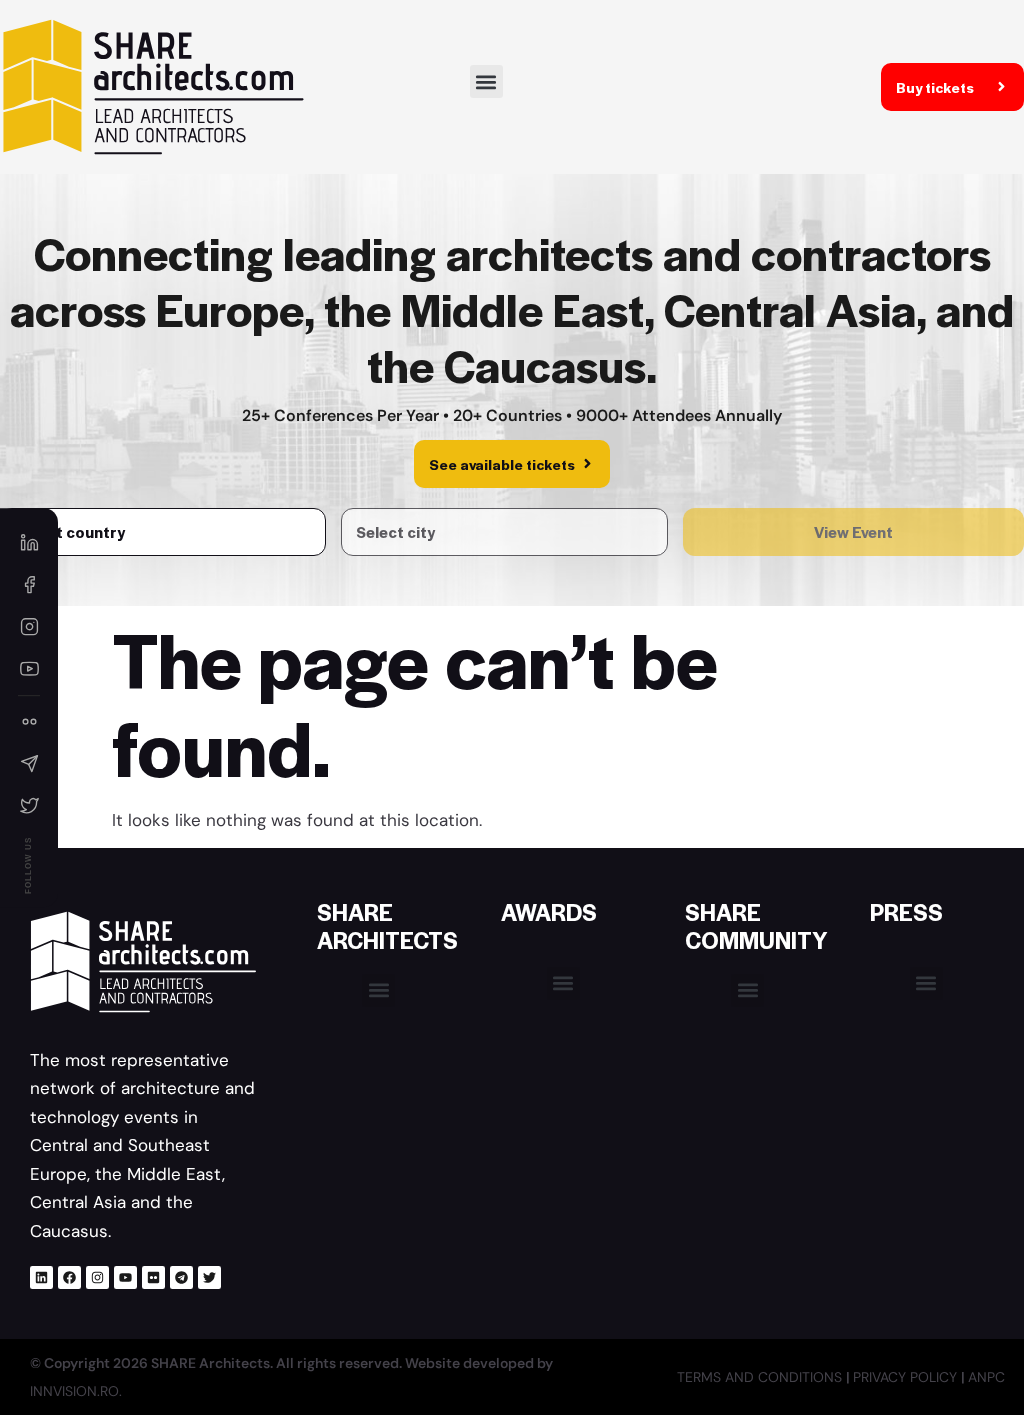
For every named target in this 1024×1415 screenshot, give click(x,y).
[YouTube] (29, 669)
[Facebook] (69, 1277)
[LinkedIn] (29, 543)
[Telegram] (181, 1277)
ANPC (986, 1377)
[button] (486, 81)
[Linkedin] (41, 1277)
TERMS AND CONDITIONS (761, 1377)
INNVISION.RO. (76, 1391)
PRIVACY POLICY (907, 1377)
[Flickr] (153, 1277)
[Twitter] (209, 1277)
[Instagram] (97, 1277)
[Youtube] (125, 1277)
